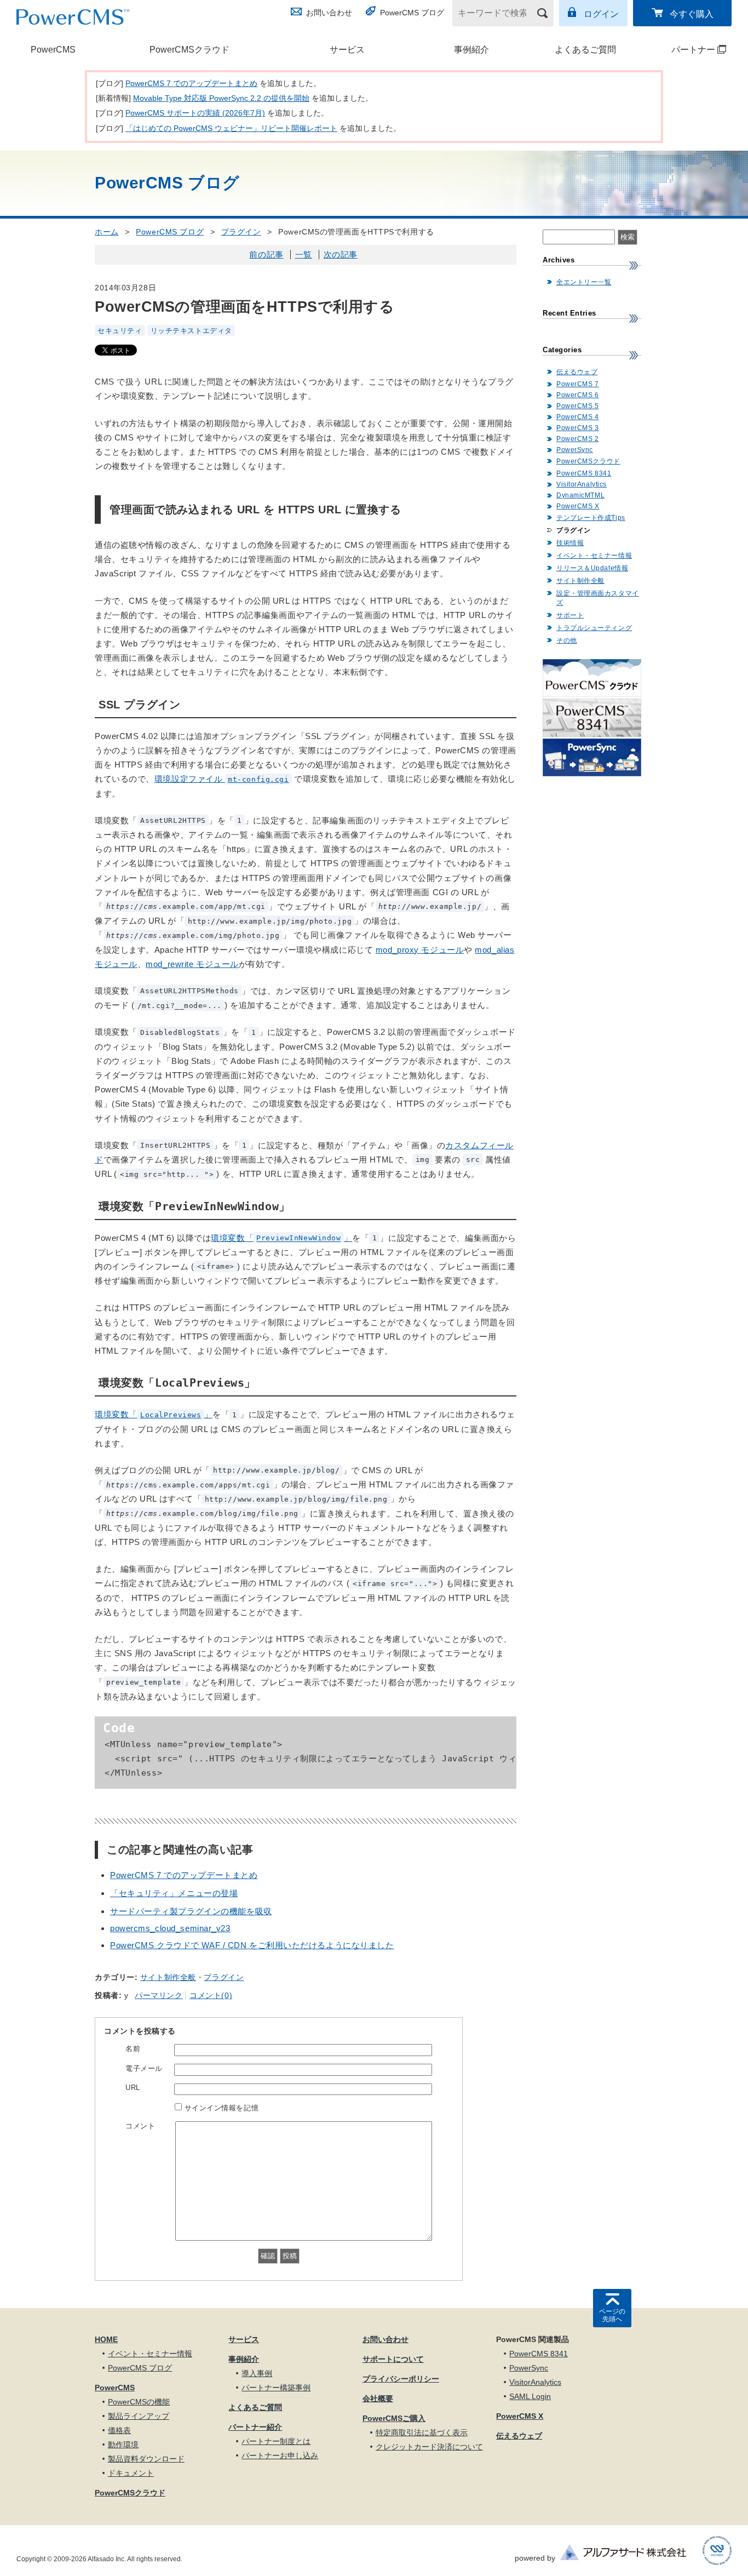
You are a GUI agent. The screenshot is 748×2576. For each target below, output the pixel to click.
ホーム (107, 232)
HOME (106, 2339)
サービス (347, 50)
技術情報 (570, 543)
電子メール (144, 2068)
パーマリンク (159, 1995)
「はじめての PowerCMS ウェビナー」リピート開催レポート (231, 128)
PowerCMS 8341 (584, 473)
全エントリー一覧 (584, 282)
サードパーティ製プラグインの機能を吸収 (191, 1911)
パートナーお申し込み (280, 2455)
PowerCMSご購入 (394, 2418)
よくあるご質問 (585, 50)
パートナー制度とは (276, 2441)
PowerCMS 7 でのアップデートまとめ (191, 83)
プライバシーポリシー (401, 2379)
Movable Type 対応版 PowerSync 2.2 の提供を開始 (221, 98)
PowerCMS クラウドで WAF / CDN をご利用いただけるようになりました (252, 1945)
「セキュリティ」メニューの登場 (174, 1893)
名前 (133, 2049)
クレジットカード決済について (429, 2447)
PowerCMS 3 (578, 428)
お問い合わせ (329, 13)
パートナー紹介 (255, 2427)
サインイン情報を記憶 (222, 2108)
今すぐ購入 (692, 14)
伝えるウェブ (577, 372)
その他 (567, 640)
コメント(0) (211, 1995)
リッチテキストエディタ (191, 330)
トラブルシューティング (594, 628)
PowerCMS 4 (578, 417)
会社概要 (378, 2398)
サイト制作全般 (168, 1977)
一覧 (304, 254)
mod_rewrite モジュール (192, 964)
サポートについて (393, 2359)
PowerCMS (53, 50)
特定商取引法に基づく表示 (422, 2432)
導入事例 (257, 2373)
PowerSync (575, 450)
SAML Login (530, 2396)
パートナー (682, 50)
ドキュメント (131, 2473)
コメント (140, 2126)
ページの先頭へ (612, 2315)
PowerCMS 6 (578, 395)
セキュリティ (120, 330)
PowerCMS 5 (578, 406)
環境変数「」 (281, 1238)
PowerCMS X (578, 506)
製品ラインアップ (139, 2416)
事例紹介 (471, 50)
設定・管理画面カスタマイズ (598, 598)
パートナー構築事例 (276, 2388)
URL (133, 2088)
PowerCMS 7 (578, 384)
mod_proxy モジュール (420, 950)
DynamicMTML (580, 495)
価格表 (119, 2430)
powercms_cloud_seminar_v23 (170, 1928)
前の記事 (266, 254)
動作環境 (123, 2445)
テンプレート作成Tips (591, 518)
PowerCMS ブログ (412, 13)
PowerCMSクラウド (189, 50)
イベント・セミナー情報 (594, 556)
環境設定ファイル (222, 779)
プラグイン (241, 232)
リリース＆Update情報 (592, 568)
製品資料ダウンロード (146, 2459)
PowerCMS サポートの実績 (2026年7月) (195, 113)
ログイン (601, 14)
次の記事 (341, 254)
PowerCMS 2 (578, 439)
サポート (570, 615)
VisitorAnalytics (582, 484)
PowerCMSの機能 (139, 2402)
